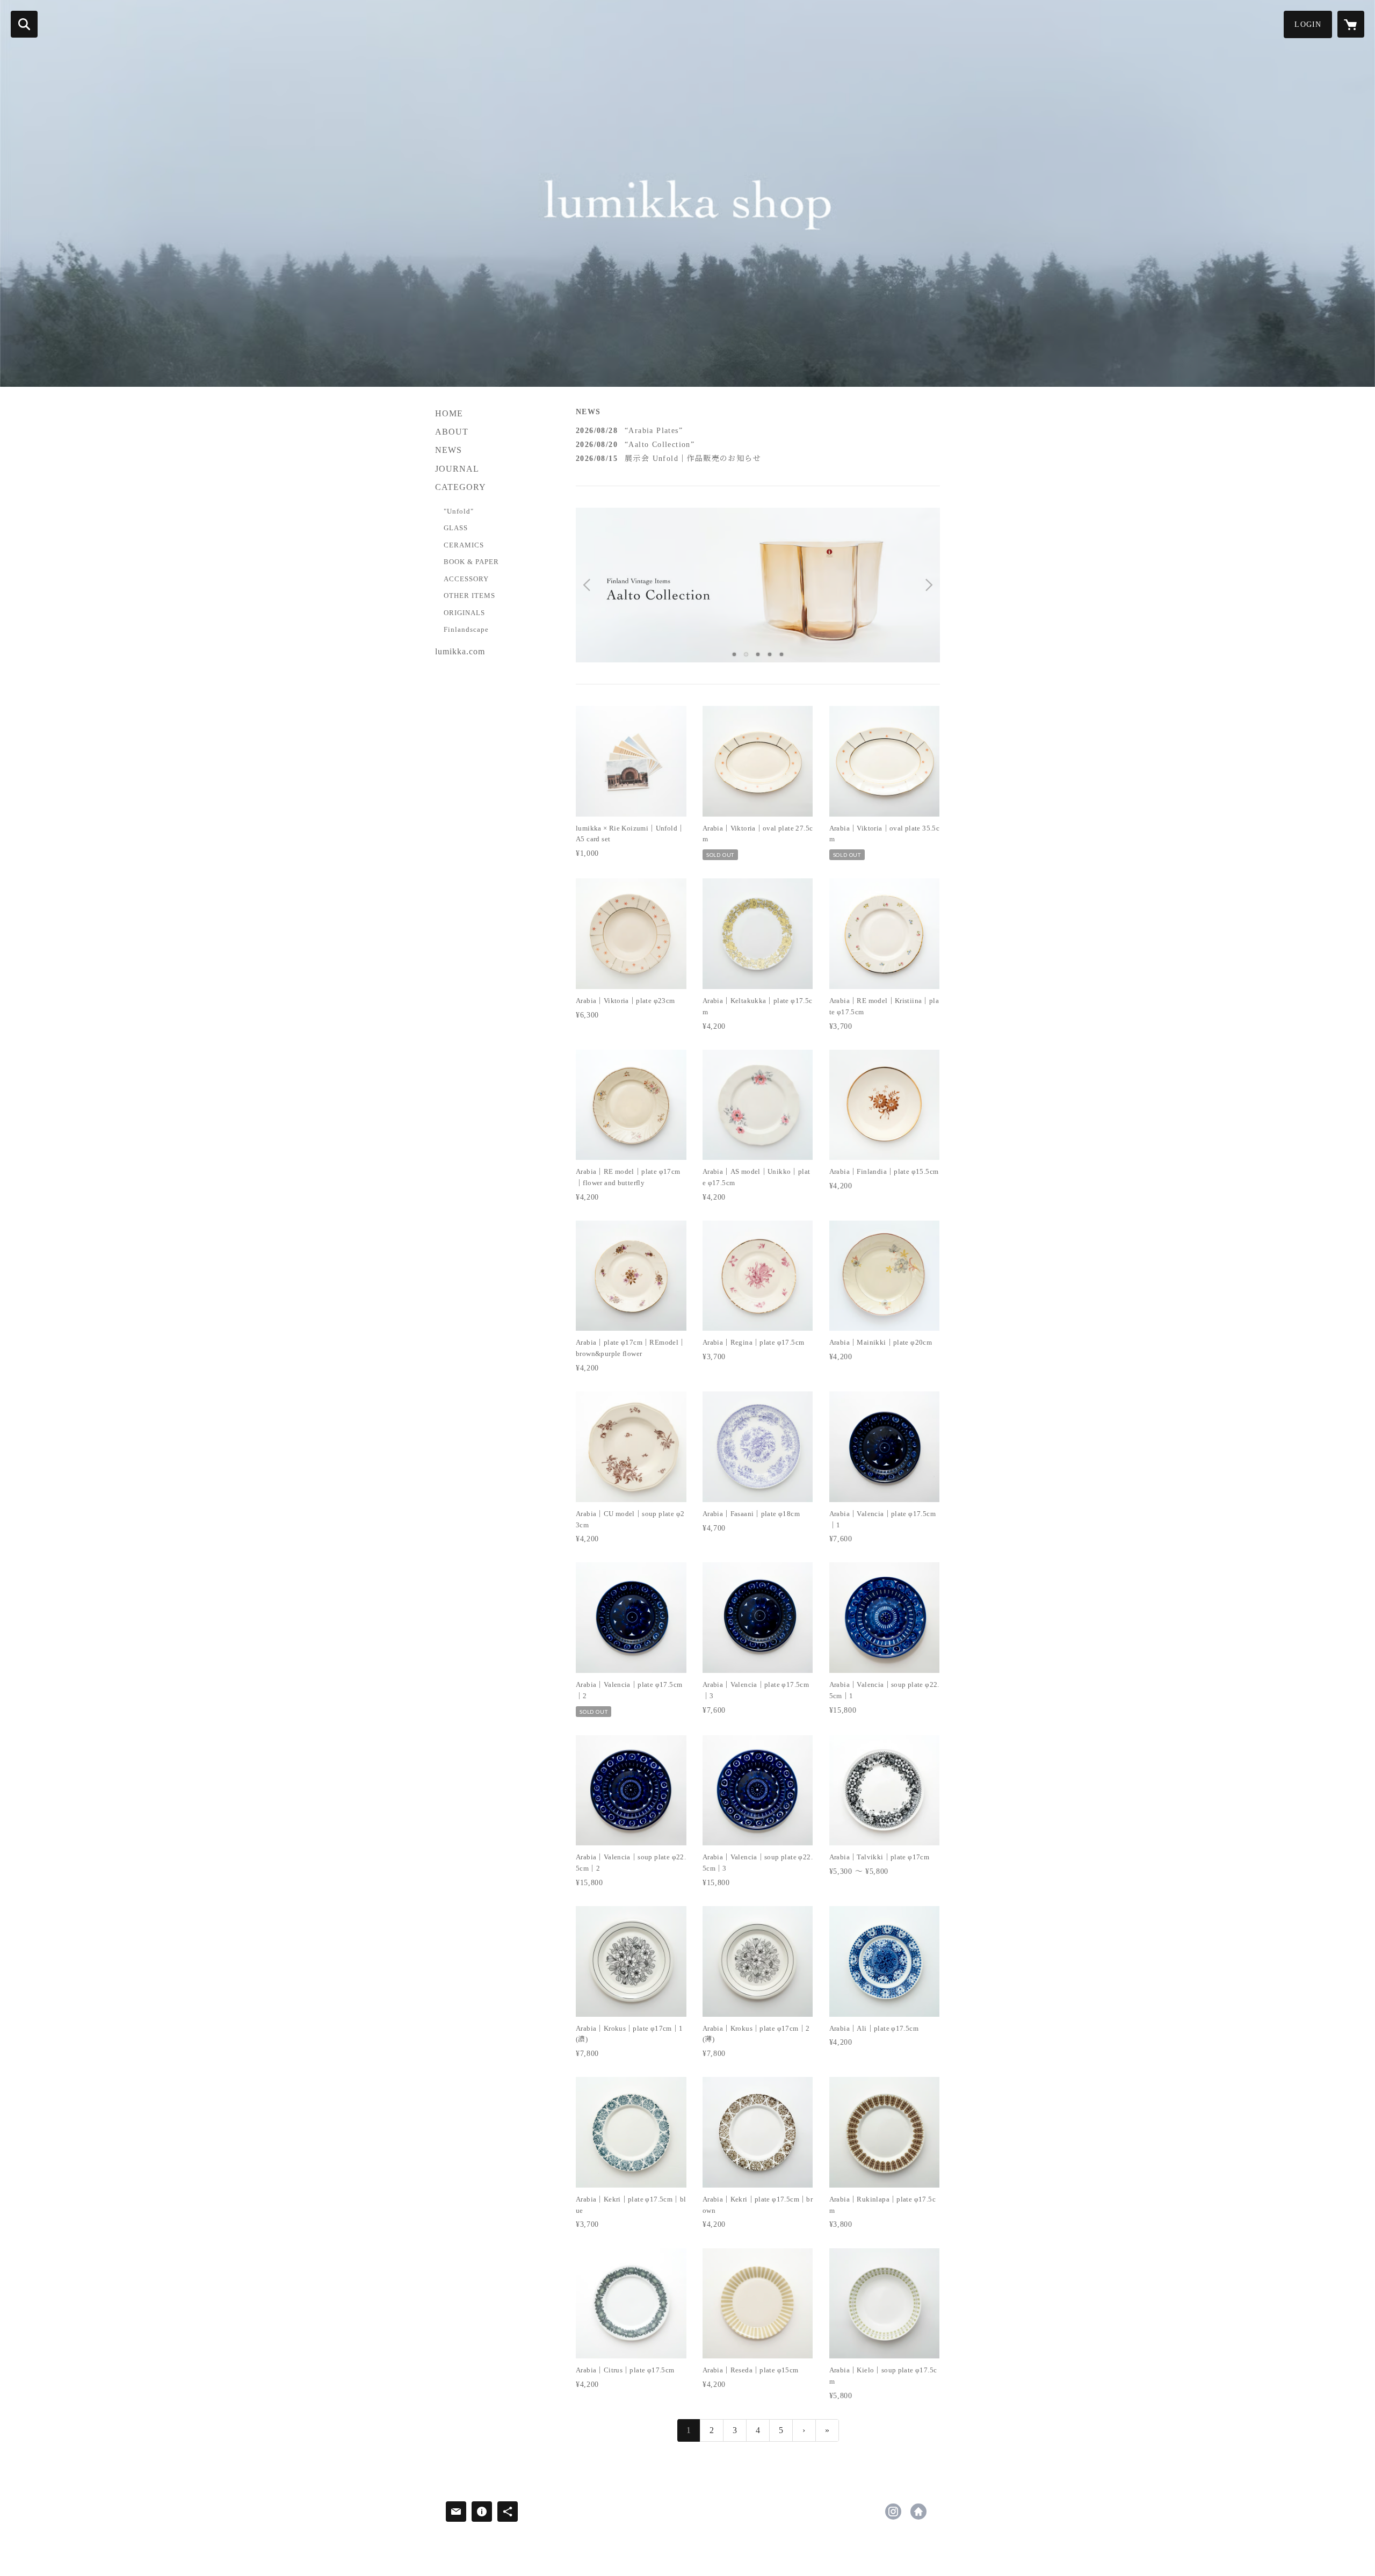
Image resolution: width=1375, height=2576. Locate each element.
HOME (449, 413)
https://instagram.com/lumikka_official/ (893, 2512)
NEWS (448, 450)
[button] (1308, 24)
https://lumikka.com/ (918, 2512)
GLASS (456, 528)
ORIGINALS (464, 613)
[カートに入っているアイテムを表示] (1351, 24)
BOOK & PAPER (471, 562)
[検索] (24, 24)
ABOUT (452, 432)
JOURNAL (457, 469)
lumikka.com (460, 651)
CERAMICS (464, 545)
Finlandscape (466, 629)
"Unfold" (459, 511)
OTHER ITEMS (469, 596)
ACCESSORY (466, 579)
